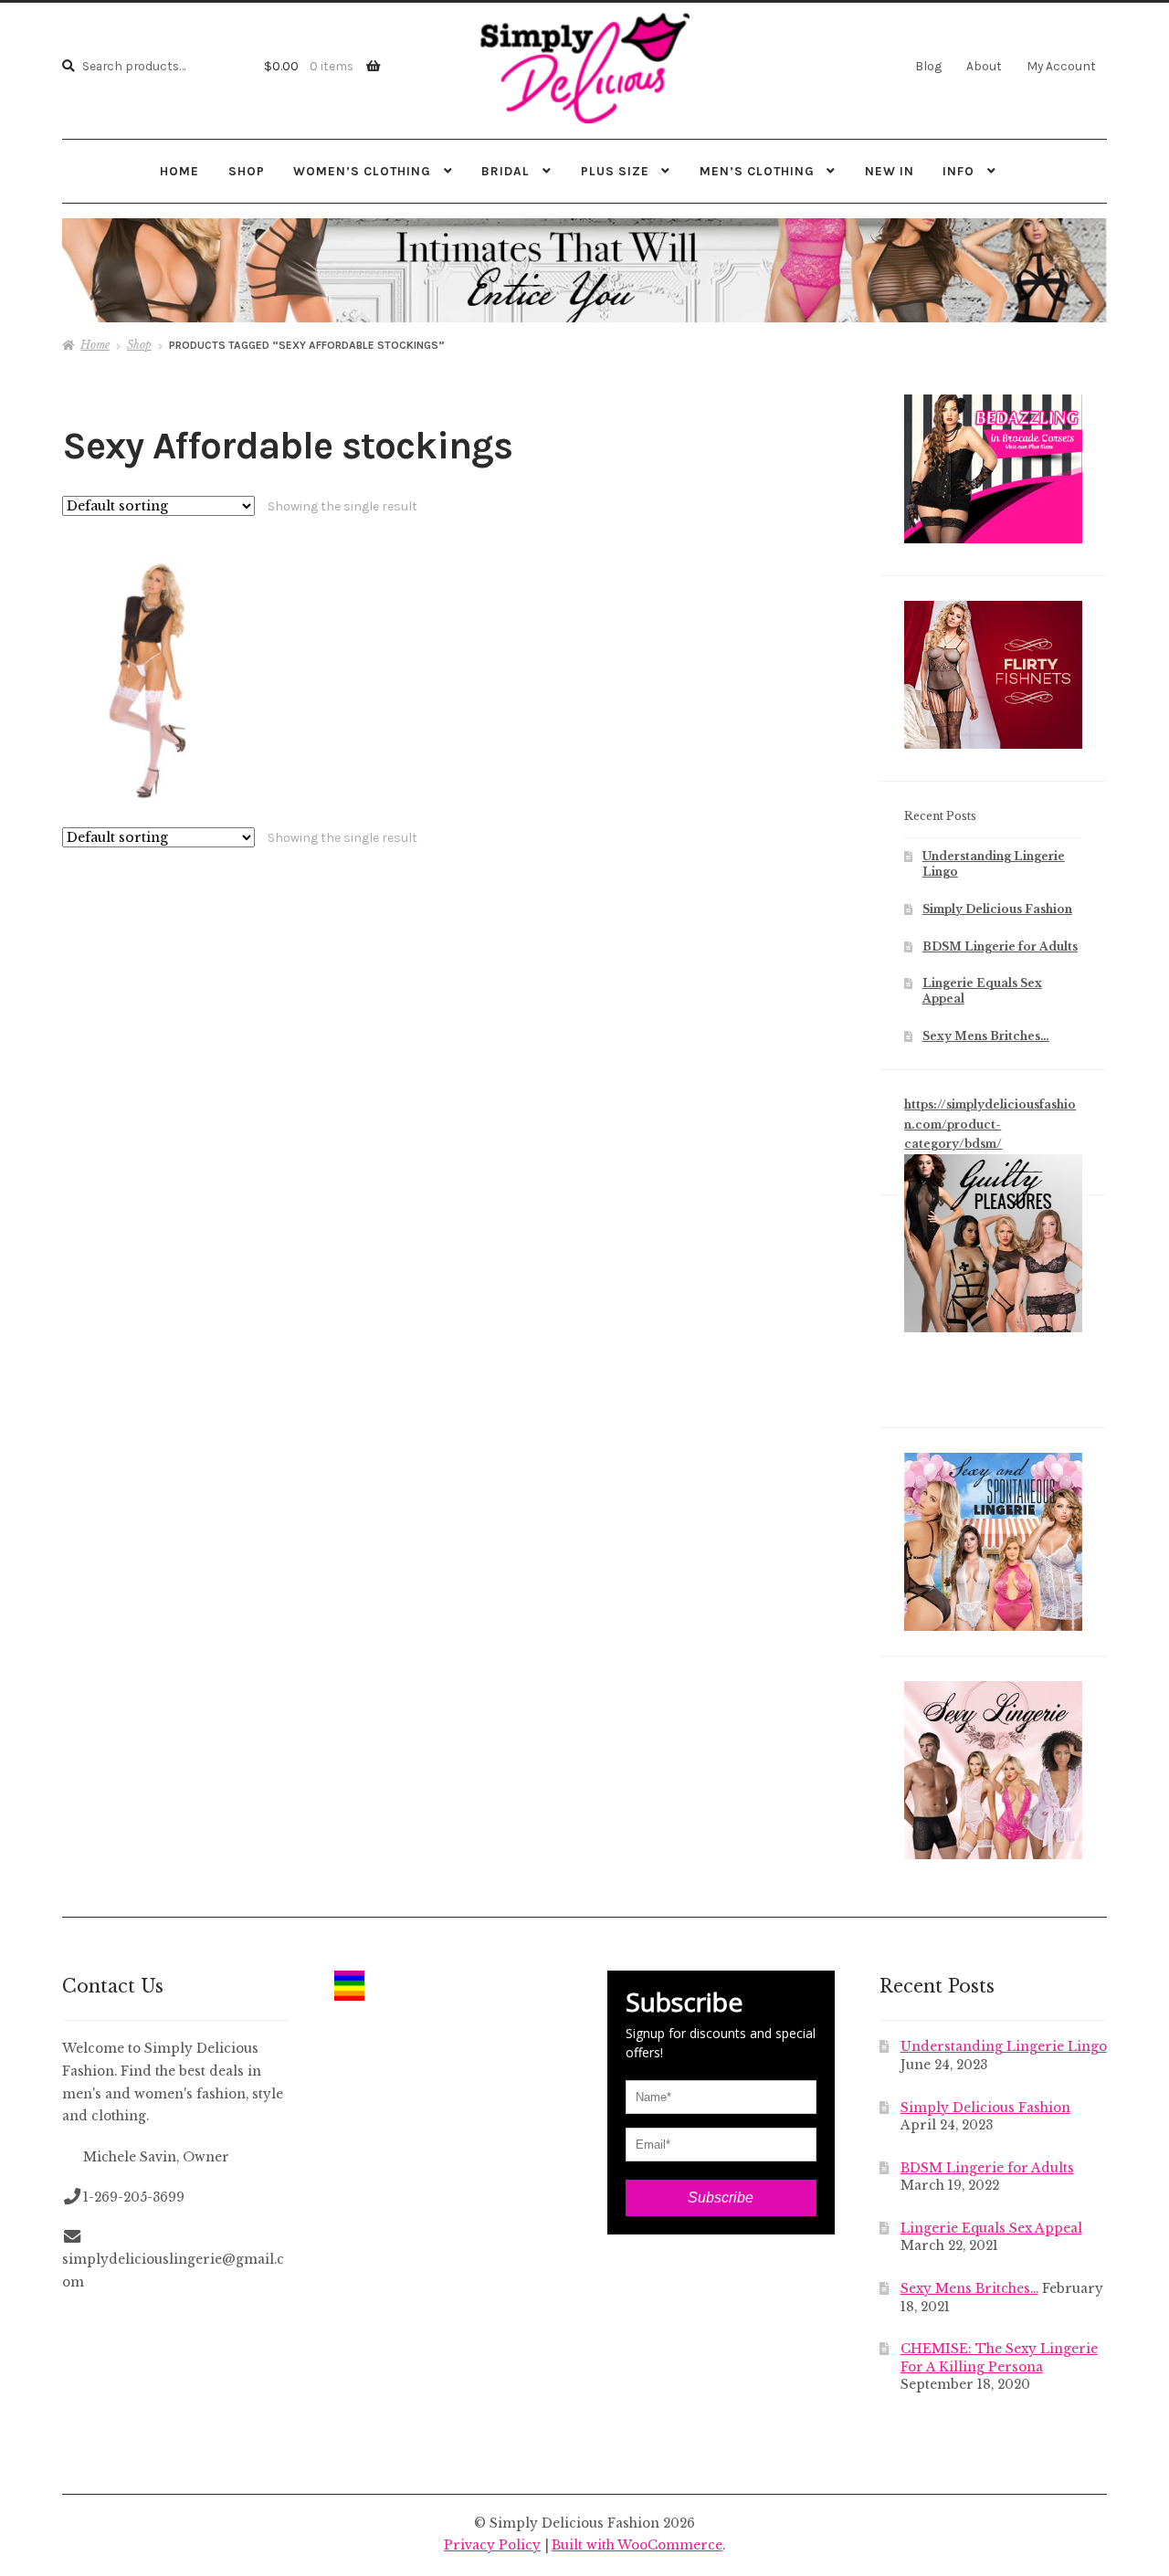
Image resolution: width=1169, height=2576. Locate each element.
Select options (147, 678)
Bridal (506, 171)
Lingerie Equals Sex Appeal (991, 2229)
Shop (247, 171)
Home (179, 171)
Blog (928, 66)
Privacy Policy (492, 2545)
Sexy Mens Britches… (986, 1036)
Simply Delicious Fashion (997, 909)
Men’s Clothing (757, 171)
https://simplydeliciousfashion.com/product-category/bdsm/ (990, 1124)
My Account (1061, 66)
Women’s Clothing (362, 171)
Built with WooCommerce (637, 2545)
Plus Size (615, 171)
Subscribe (721, 2197)
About (984, 66)
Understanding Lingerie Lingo (1004, 2047)
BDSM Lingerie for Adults (1000, 946)
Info (958, 171)
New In (890, 171)
